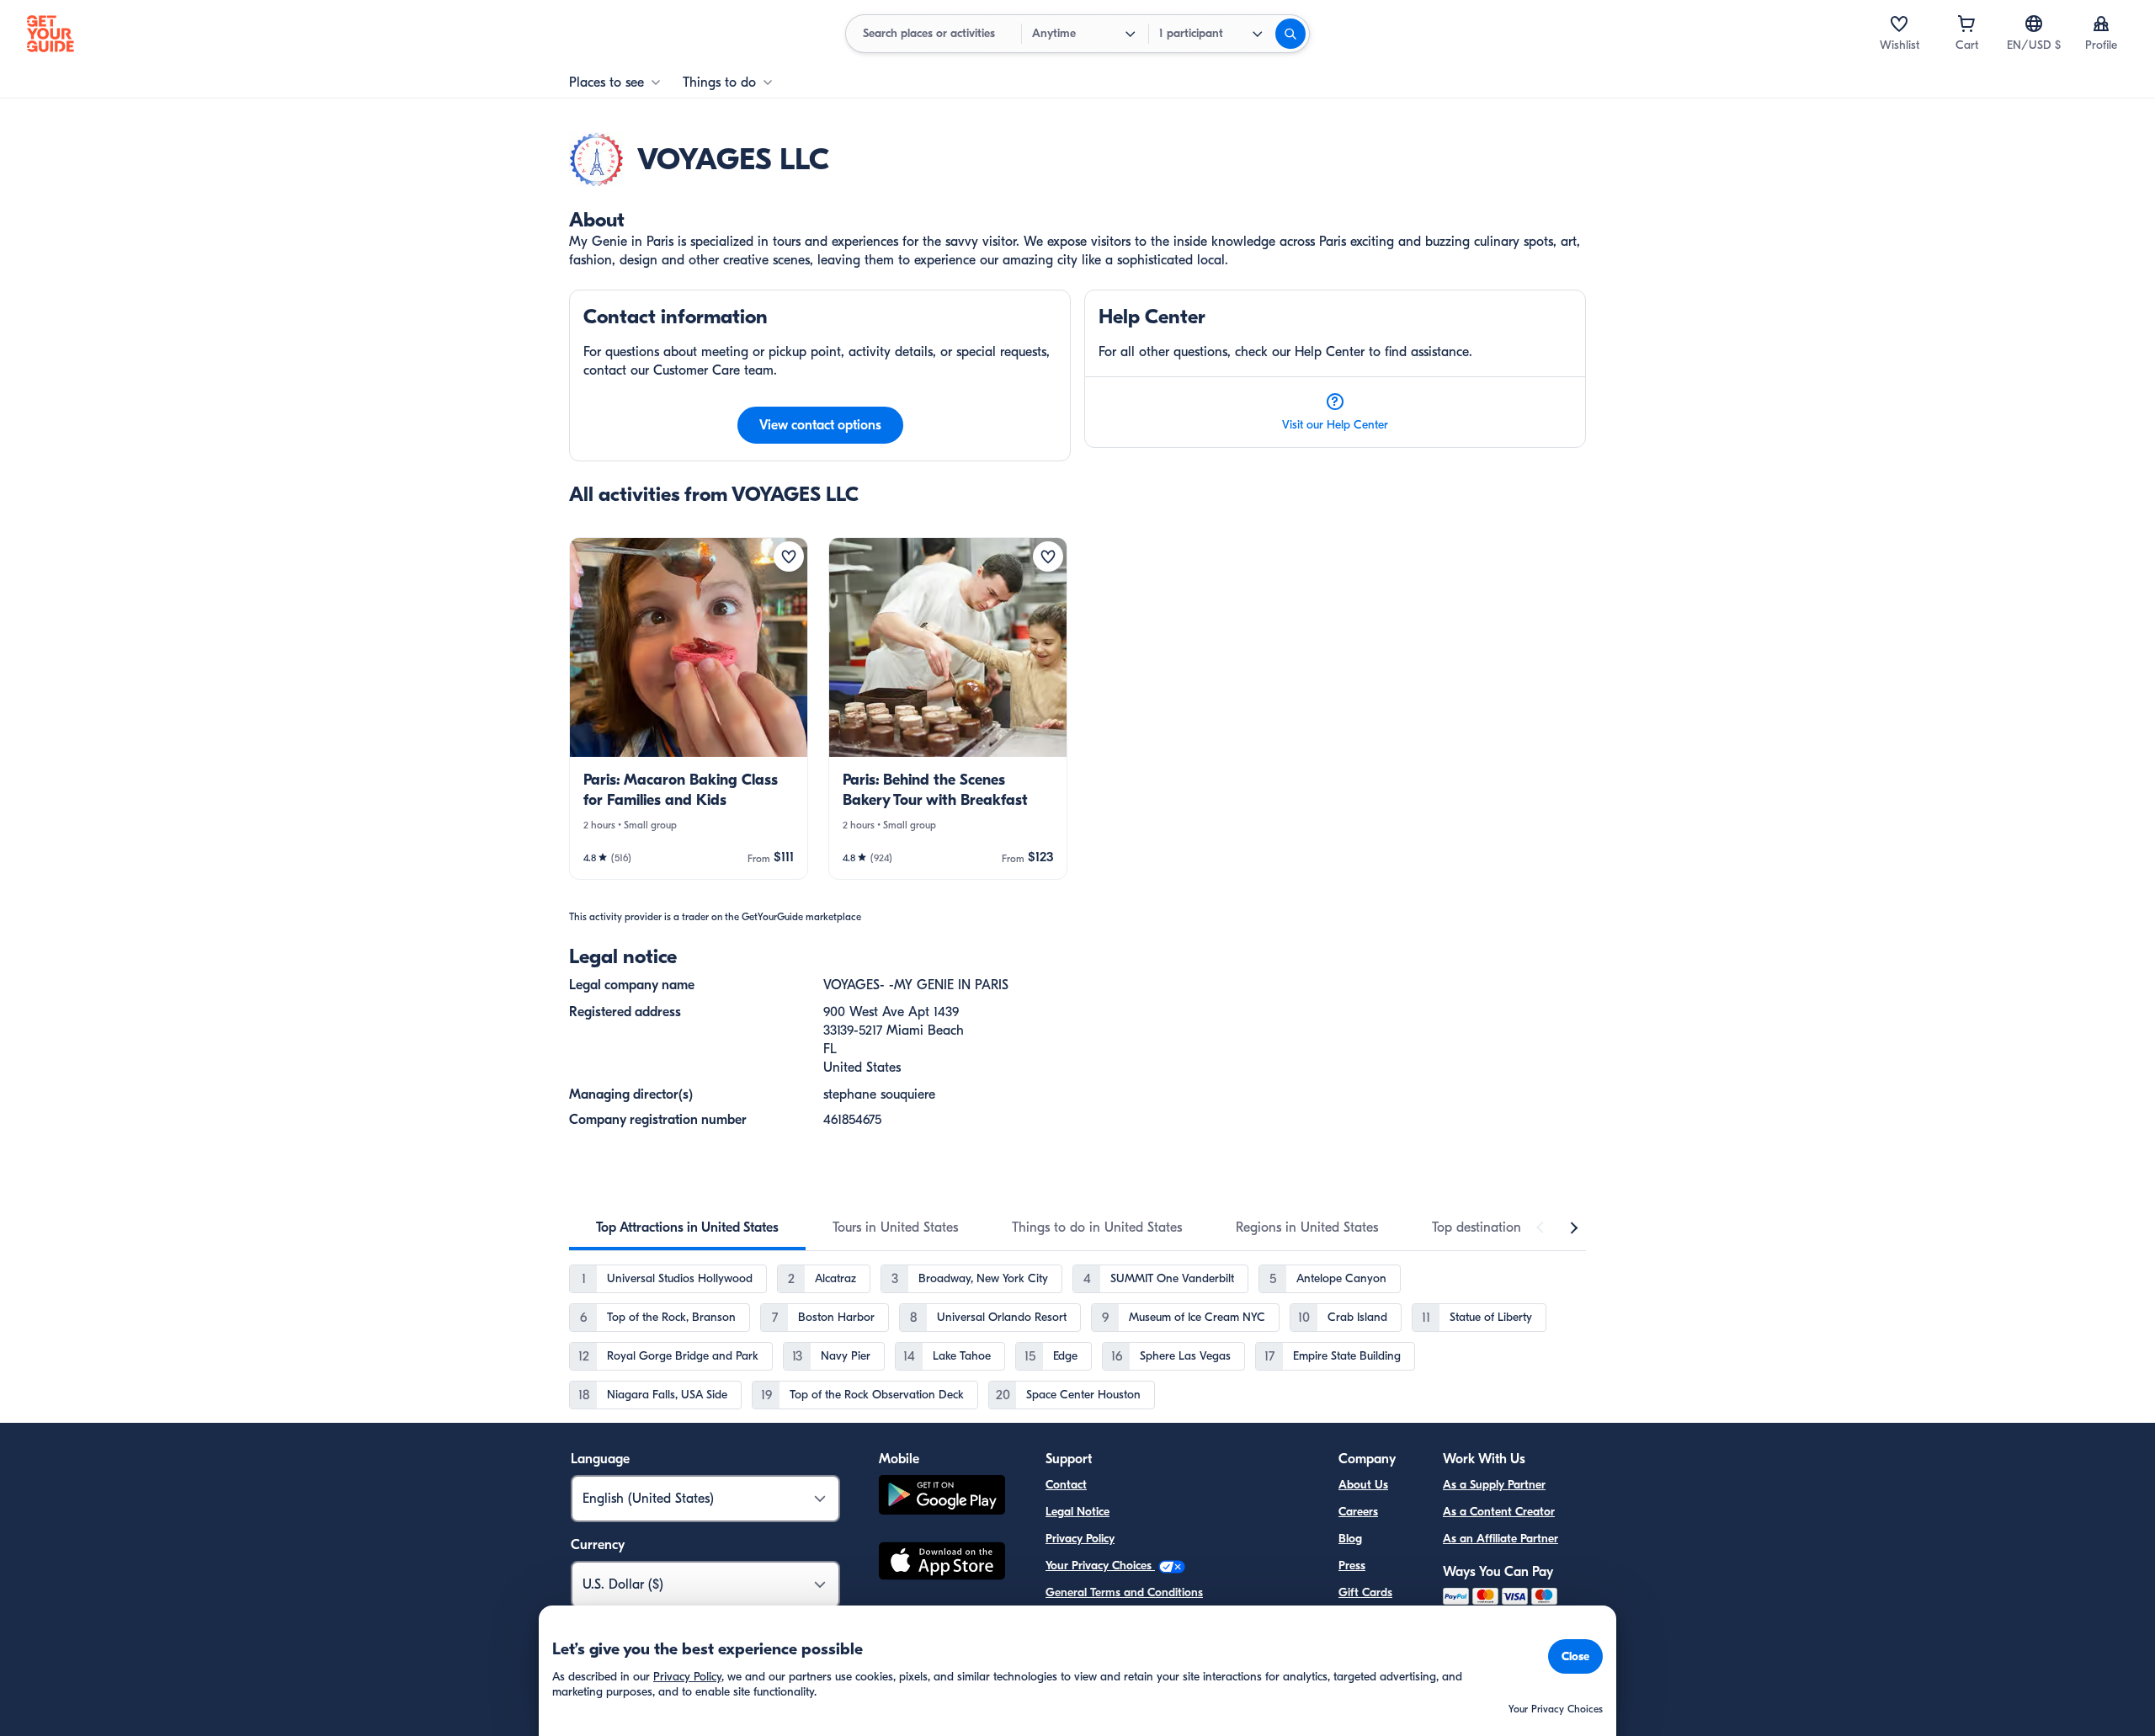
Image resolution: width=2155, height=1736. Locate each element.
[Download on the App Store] (942, 1563)
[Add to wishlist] (789, 556)
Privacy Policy (1080, 1539)
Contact (1066, 1485)
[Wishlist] (1899, 24)
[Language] (2034, 24)
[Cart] (1966, 24)
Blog (1350, 1539)
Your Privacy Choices (1100, 1566)
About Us (1363, 1485)
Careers (1358, 1512)
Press (1352, 1566)
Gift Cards (1365, 1592)
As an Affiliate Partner (1501, 1539)
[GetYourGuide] (51, 34)
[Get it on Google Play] (942, 1497)
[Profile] (2101, 24)
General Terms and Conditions (1124, 1592)
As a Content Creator (1499, 1512)
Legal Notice (1077, 1512)
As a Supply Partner (1494, 1485)
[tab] (687, 1227)
